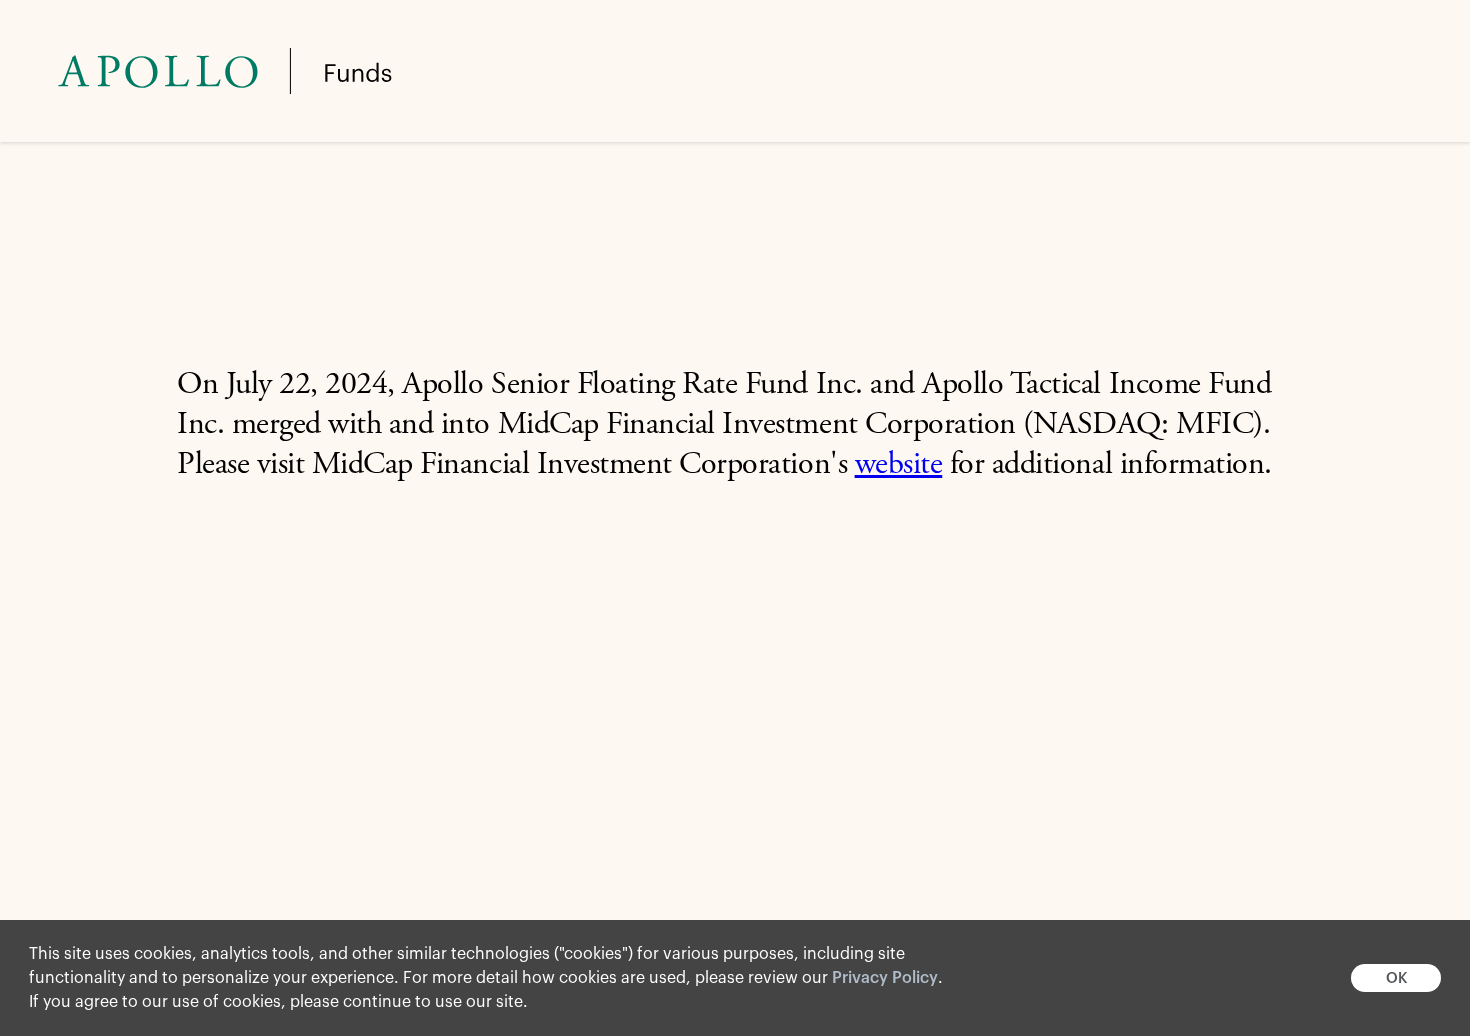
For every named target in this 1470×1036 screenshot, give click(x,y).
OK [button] (1396, 978)
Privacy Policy (885, 978)
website (899, 466)
